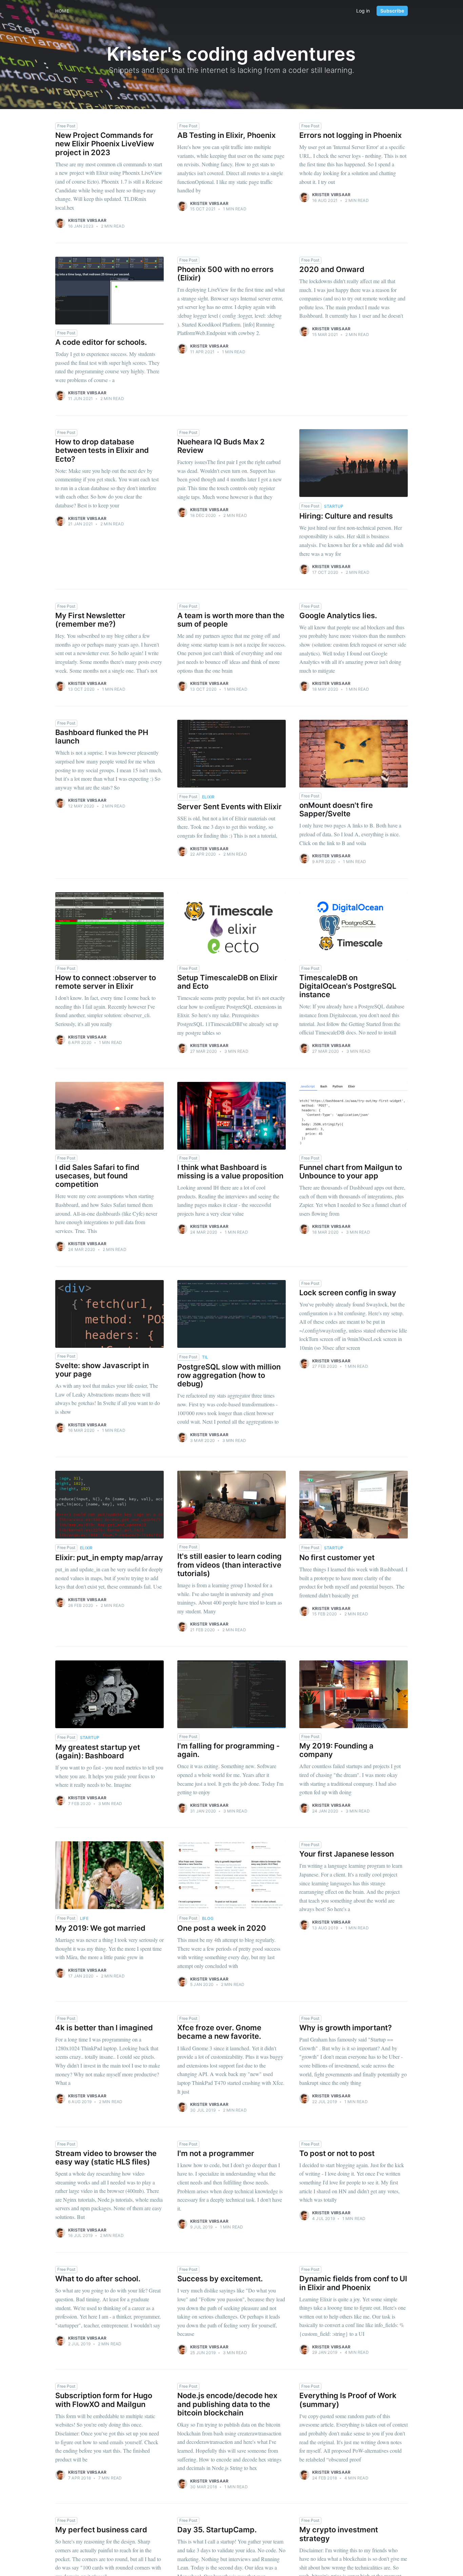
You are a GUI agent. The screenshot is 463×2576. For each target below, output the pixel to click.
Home (62, 11)
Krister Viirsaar (87, 220)
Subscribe (392, 11)
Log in (363, 11)
